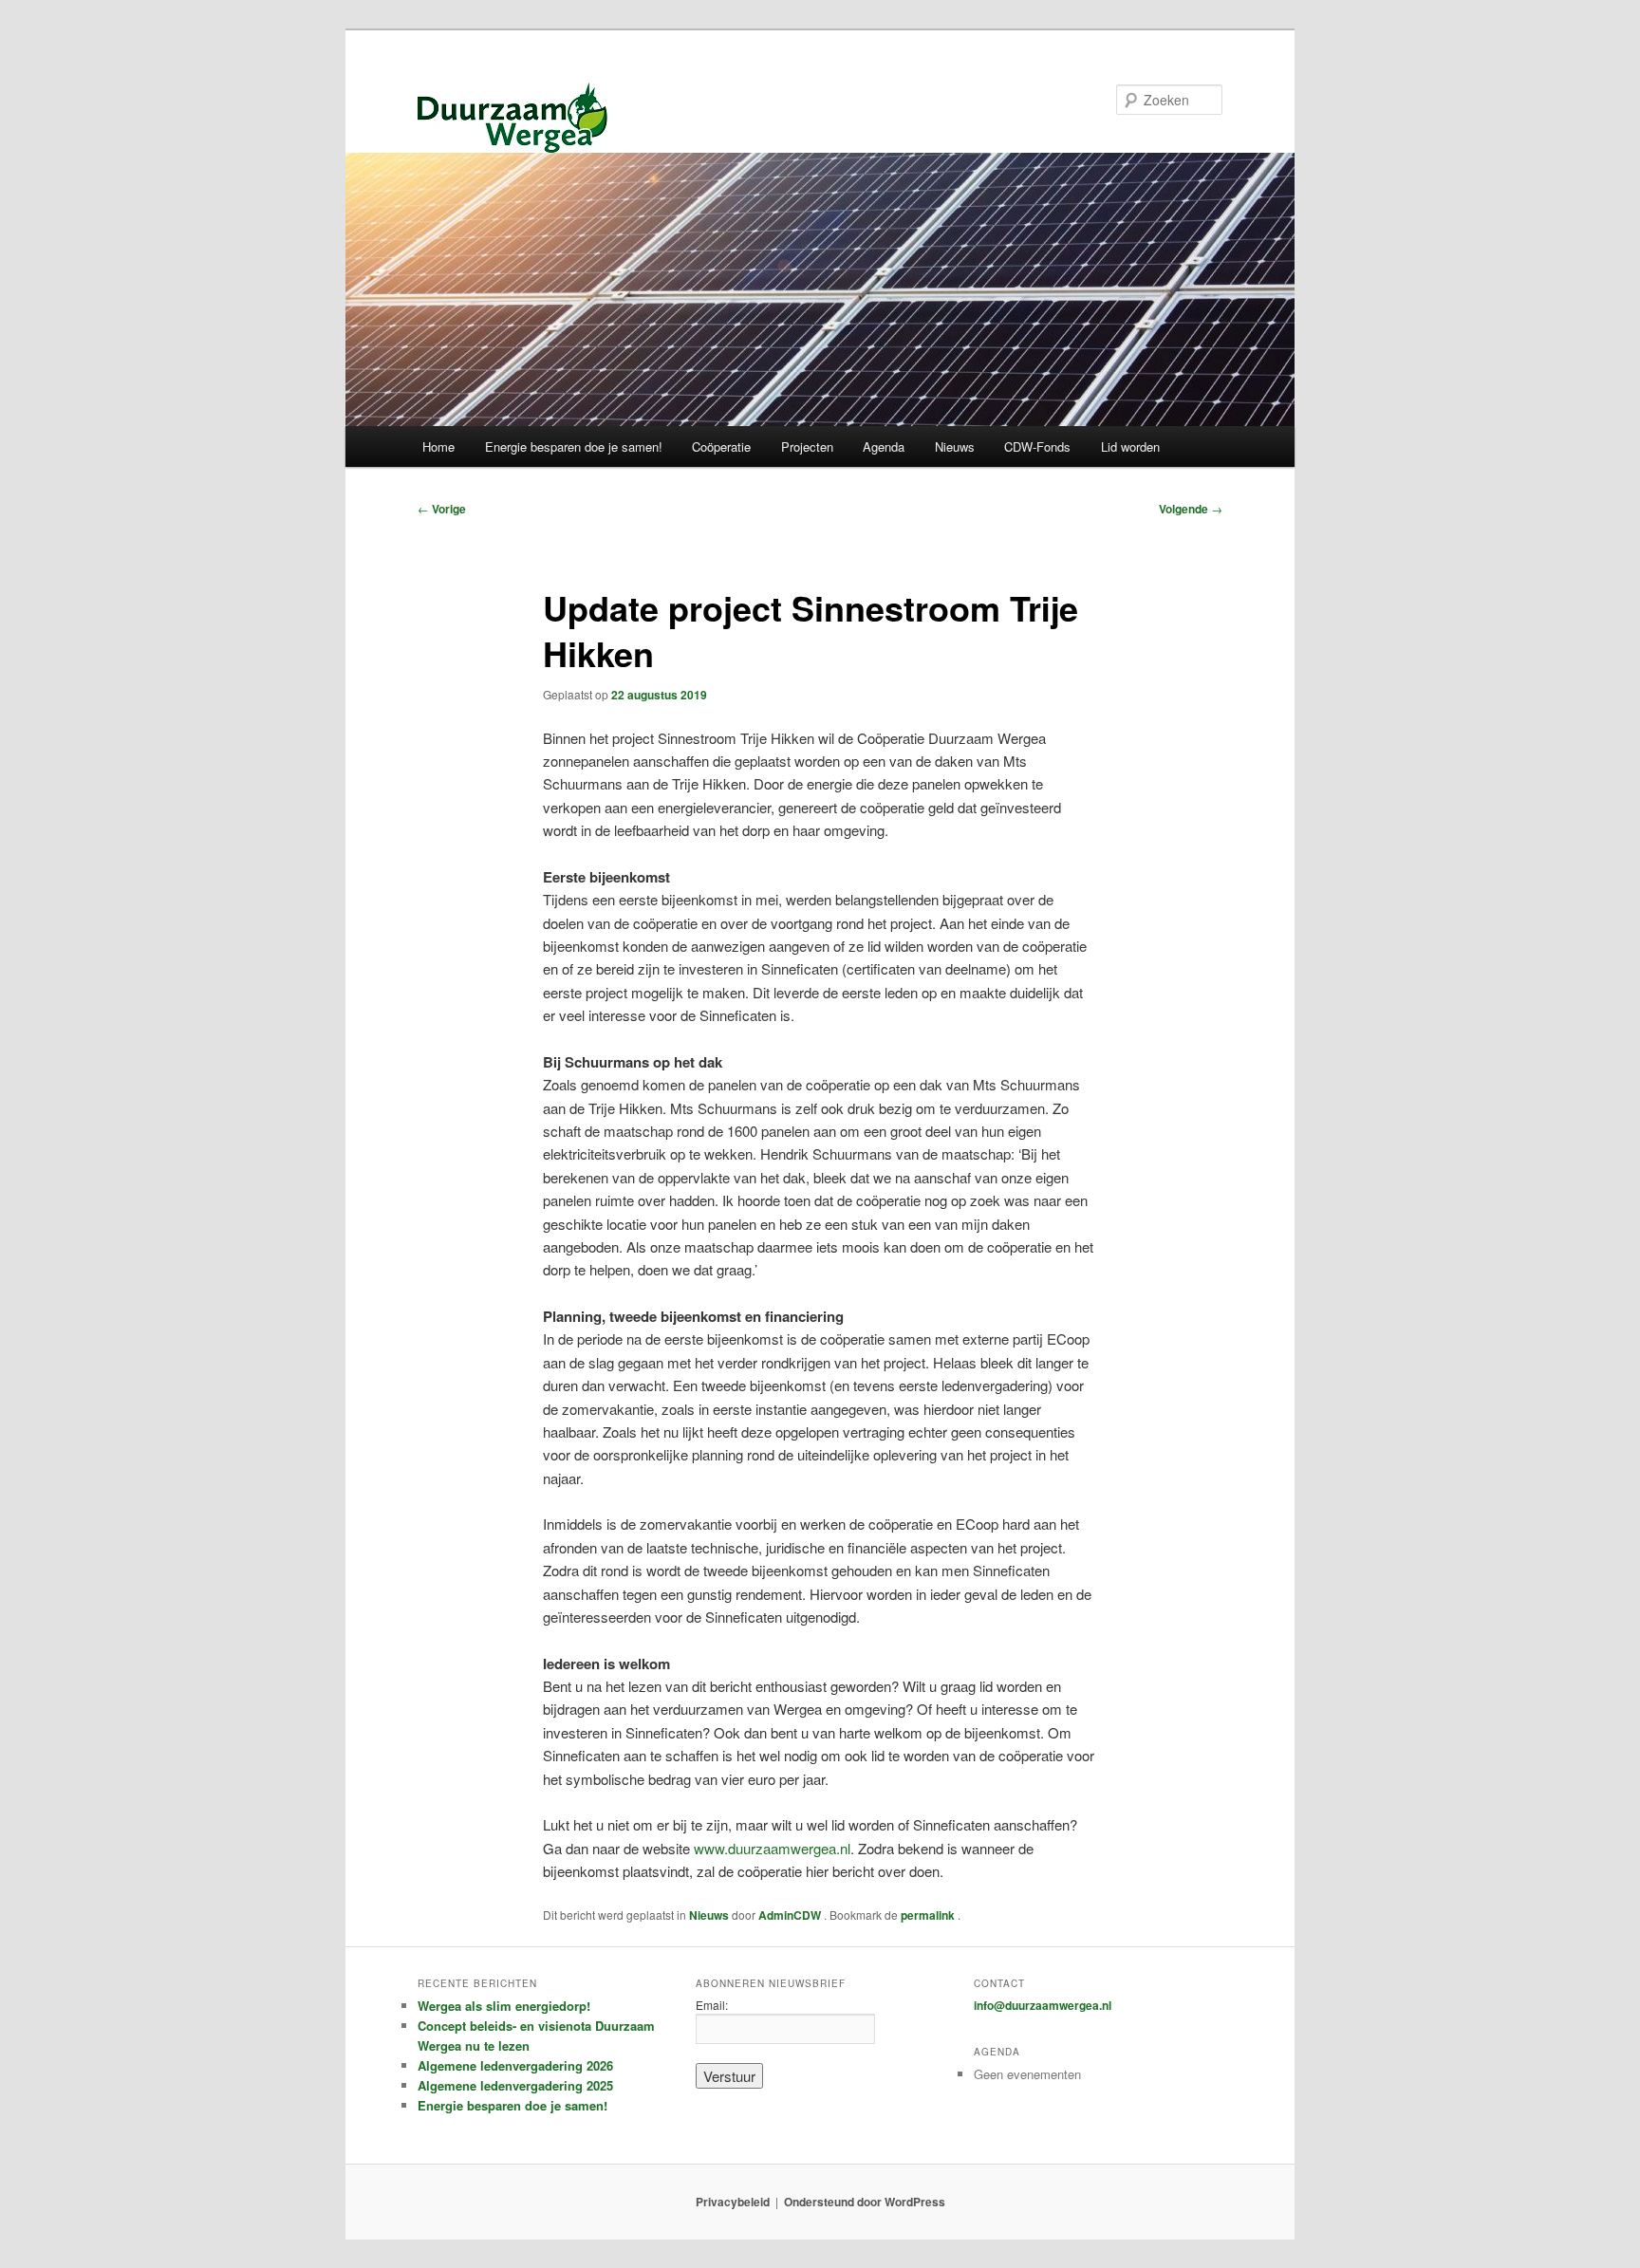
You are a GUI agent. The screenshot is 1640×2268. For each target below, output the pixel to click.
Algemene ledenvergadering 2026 (515, 2065)
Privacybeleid (733, 2202)
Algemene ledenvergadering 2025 (515, 2085)
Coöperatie (721, 446)
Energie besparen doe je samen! (574, 446)
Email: (712, 2005)
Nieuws (955, 446)
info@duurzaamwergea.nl (1043, 2005)
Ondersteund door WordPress (865, 2202)
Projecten (807, 446)
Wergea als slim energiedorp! (504, 2006)
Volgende (1191, 509)
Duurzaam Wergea (512, 118)
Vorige (442, 509)
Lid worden (1130, 446)
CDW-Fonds (1037, 446)
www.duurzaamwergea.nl (772, 1848)
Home (438, 446)
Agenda (884, 446)
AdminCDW (791, 1915)
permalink (929, 1915)
